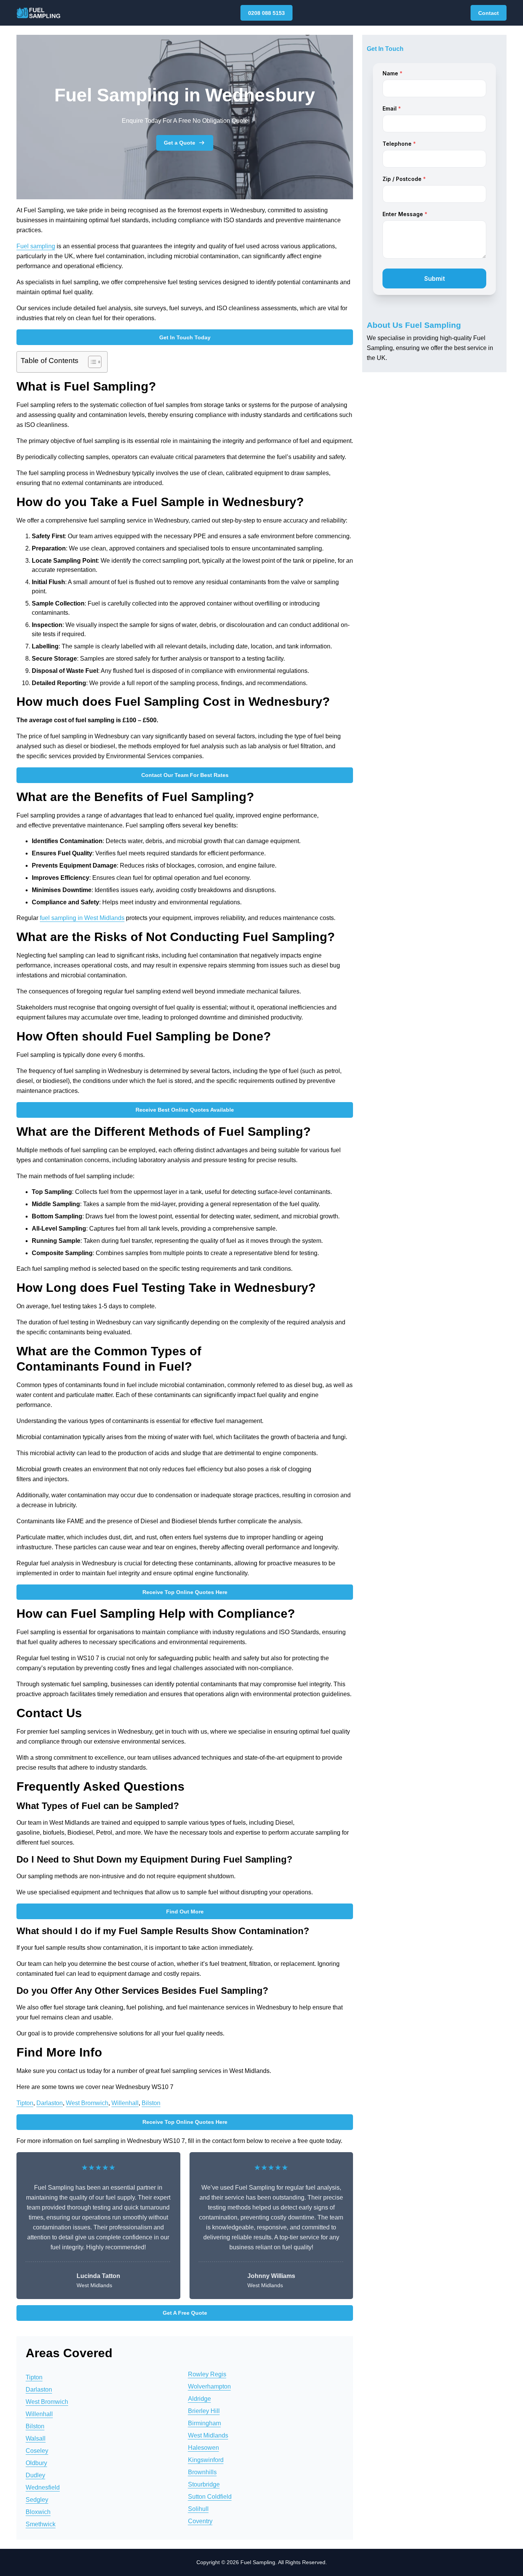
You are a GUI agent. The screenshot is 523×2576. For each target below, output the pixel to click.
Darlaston (50, 2103)
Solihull (198, 2509)
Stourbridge (204, 2484)
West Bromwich (87, 2103)
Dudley (35, 2475)
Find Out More (185, 1912)
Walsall (36, 2438)
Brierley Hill (204, 2411)
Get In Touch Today (185, 337)
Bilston (151, 2103)
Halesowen (203, 2448)
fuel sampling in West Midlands (82, 918)
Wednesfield (43, 2487)
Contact (489, 13)
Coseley (37, 2451)
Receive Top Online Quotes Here (185, 1592)
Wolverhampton (209, 2386)
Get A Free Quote (185, 2313)
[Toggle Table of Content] (91, 362)
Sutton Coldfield (210, 2497)
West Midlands (208, 2435)
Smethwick (41, 2524)
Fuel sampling (36, 246)
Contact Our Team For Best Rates (185, 775)
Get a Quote (180, 143)
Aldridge (199, 2399)
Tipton (25, 2103)
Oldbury (36, 2463)
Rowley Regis (207, 2374)
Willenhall (125, 2103)
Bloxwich (38, 2512)
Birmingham (204, 2423)
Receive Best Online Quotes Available (185, 1110)
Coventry (200, 2521)
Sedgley (37, 2500)
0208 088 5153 (266, 13)
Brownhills (202, 2472)
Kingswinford (206, 2460)
